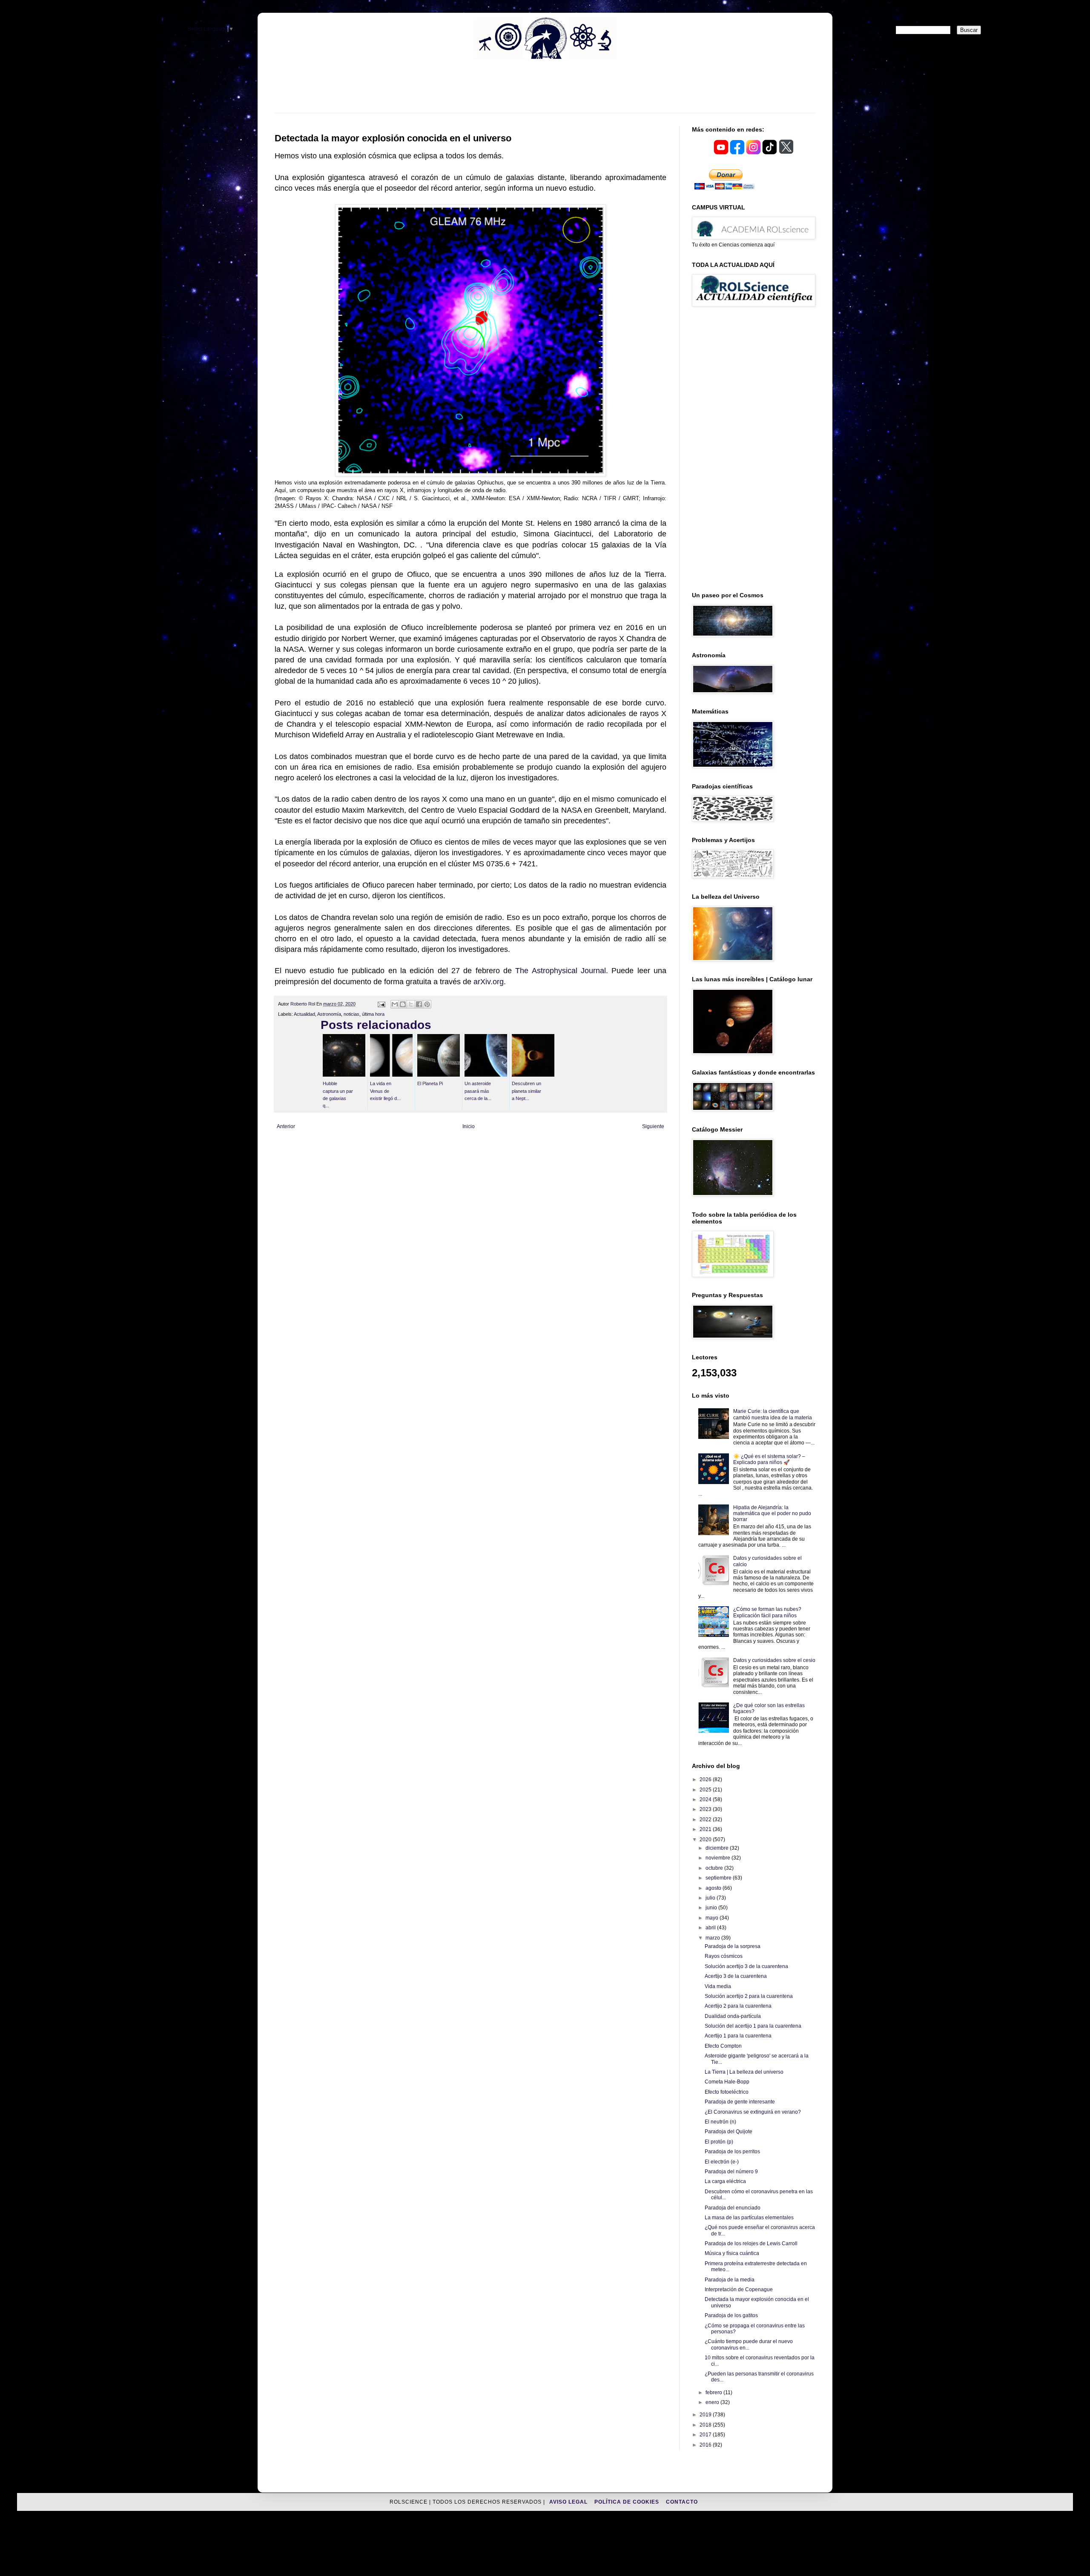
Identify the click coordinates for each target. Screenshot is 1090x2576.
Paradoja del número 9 (731, 2172)
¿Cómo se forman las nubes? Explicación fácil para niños (767, 1612)
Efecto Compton (723, 2046)
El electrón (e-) (722, 2162)
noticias (351, 1014)
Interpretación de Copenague (739, 2289)
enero (713, 2402)
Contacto (682, 2502)
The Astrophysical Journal (561, 971)
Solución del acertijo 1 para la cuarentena (753, 2026)
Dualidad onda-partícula (733, 2016)
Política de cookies (628, 2502)
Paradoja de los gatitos (731, 2315)
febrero (714, 2393)
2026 (706, 1779)
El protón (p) (719, 2142)
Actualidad (304, 1014)
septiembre (719, 1878)
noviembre (719, 1858)
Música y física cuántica (732, 2253)
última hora (373, 1014)
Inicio (469, 1126)
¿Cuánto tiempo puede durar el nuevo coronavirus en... (749, 2344)
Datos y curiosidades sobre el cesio (774, 1660)
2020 (706, 1840)
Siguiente (653, 1126)
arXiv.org (489, 982)
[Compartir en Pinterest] (427, 1004)
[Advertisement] (545, 92)
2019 (706, 2415)
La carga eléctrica (725, 2181)
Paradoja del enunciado (733, 2208)
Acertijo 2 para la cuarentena (738, 2006)
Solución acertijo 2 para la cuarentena (749, 1996)
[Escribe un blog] (403, 1004)
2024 (706, 1799)
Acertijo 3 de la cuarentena (736, 1976)
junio (712, 1908)
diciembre (718, 1848)
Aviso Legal (569, 2502)
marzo (713, 1938)
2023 (706, 1809)
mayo (713, 1918)
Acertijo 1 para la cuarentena (738, 2036)
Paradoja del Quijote (729, 2132)
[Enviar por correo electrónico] (395, 1004)
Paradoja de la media (730, 2280)
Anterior (286, 1126)
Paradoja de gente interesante (740, 2102)
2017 (706, 2435)
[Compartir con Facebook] (419, 1004)
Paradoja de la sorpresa (733, 1946)
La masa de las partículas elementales (749, 2218)
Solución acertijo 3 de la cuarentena (746, 1966)
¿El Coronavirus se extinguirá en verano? (753, 2112)
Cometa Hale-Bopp (727, 2082)
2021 (706, 1829)
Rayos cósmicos (724, 1956)
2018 (706, 2425)
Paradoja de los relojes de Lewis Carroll (751, 2244)
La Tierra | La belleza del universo (744, 2072)
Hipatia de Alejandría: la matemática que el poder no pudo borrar (772, 1514)
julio (711, 1898)
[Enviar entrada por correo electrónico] (381, 1004)
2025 (706, 1790)
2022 (706, 1820)
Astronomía (329, 1014)
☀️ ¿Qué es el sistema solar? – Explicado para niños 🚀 (769, 1459)
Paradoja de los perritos (732, 2152)
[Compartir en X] (411, 1004)
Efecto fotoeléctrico (727, 2092)
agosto (714, 1888)
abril (711, 1928)
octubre (715, 1868)
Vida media (718, 1986)
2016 (706, 2445)
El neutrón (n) (720, 2122)
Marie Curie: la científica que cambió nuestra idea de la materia (773, 1414)
